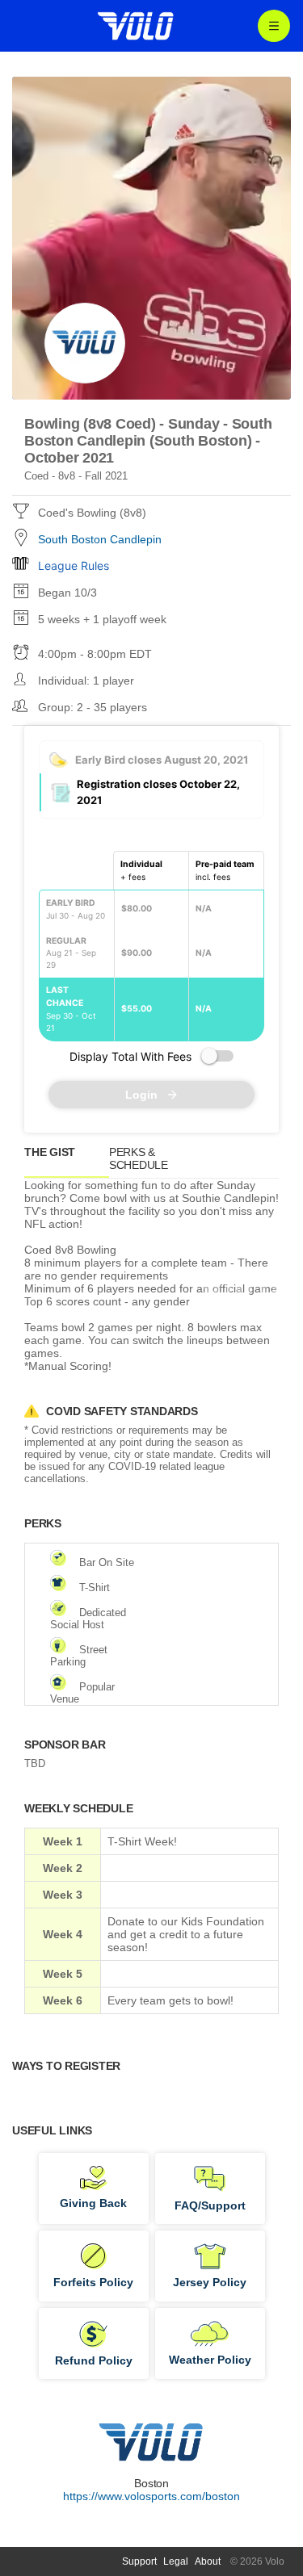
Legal (176, 2561)
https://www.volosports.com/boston (151, 2496)
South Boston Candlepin (100, 539)
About (208, 2561)
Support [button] (139, 2561)
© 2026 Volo (257, 2561)
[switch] (217, 1056)
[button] (151, 1162)
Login (141, 1095)
